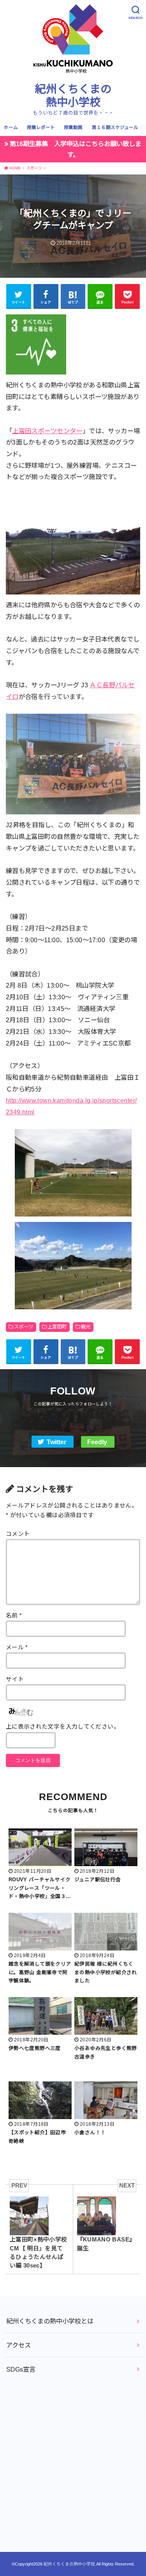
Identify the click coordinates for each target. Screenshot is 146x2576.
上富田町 (57, 1327)
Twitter (56, 1442)
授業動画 (73, 127)
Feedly (97, 1442)
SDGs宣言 (21, 2369)
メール (17, 1647)
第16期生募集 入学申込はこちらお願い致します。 (76, 149)
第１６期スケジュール (115, 127)
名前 (14, 1616)
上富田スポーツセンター (47, 431)
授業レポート (41, 127)
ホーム (11, 127)
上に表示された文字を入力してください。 (63, 1727)
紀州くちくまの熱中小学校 (73, 96)
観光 (86, 1327)
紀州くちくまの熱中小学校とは (50, 2321)
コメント (18, 1534)
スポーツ (24, 1327)
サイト (15, 1679)
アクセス (18, 2345)
